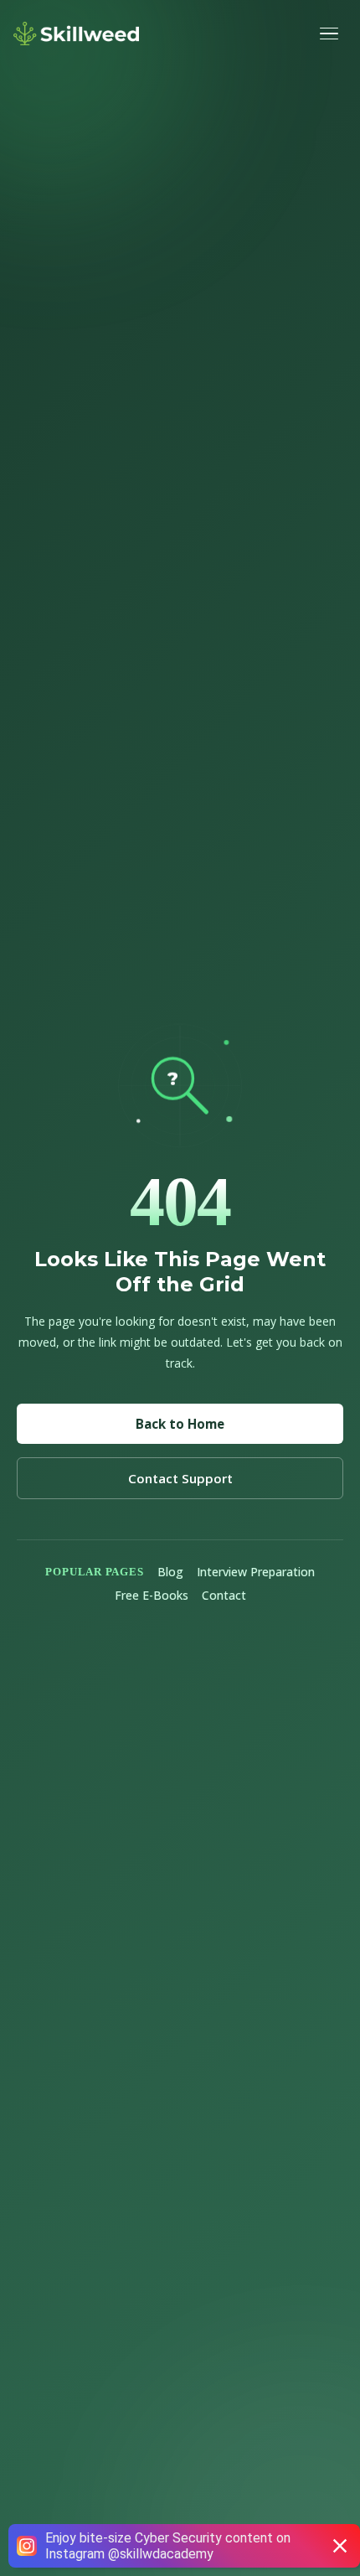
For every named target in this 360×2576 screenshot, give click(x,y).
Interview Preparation (256, 1572)
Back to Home (180, 1424)
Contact (224, 1595)
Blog (170, 1572)
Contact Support (180, 1478)
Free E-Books (152, 1595)
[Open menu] (332, 34)
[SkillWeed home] (76, 34)
